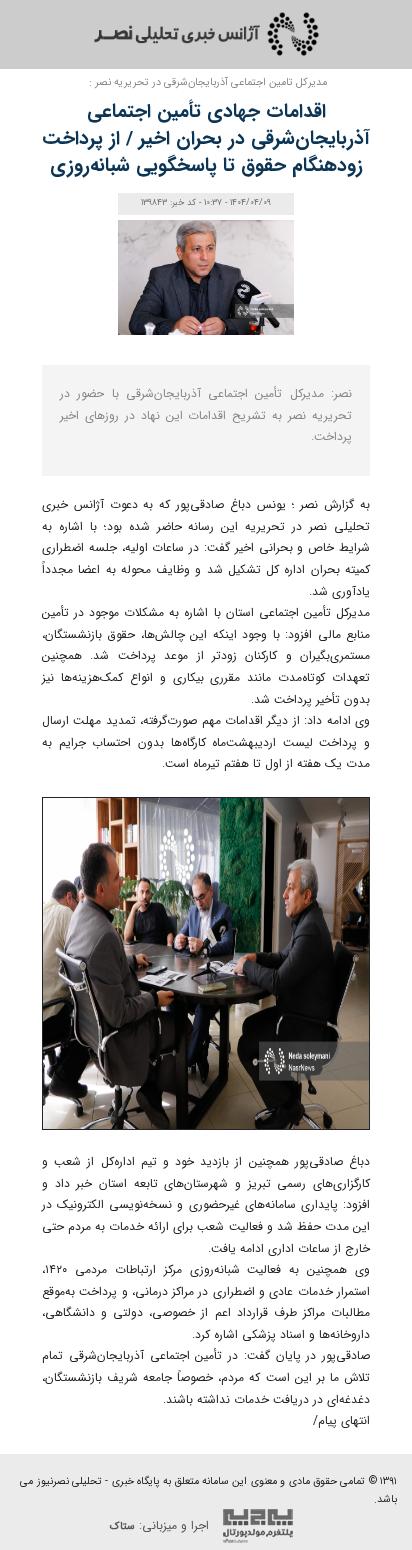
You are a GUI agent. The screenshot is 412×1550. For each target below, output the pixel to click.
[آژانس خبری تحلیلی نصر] (206, 34)
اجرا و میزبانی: (161, 1525)
